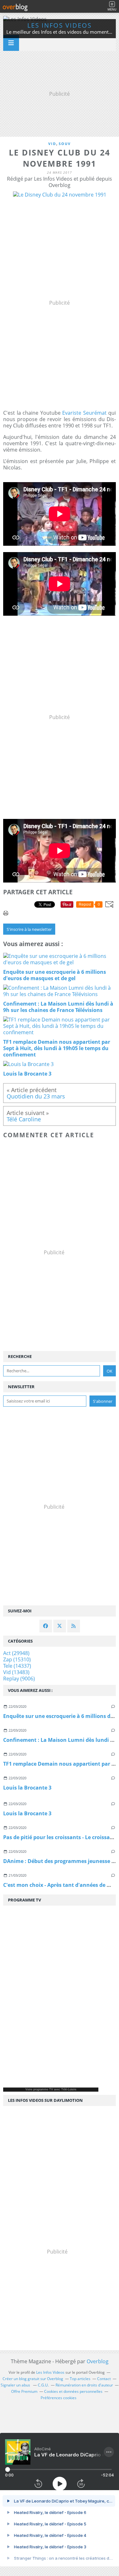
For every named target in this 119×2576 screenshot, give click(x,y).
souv (65, 144)
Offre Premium (24, 2391)
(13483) (16, 1672)
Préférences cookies (59, 2398)
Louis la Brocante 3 (27, 1788)
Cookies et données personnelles (73, 2391)
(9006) (19, 1679)
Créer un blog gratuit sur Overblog (33, 2379)
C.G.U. (43, 2385)
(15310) (17, 1659)
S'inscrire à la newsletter (29, 929)
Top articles (80, 2379)
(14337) (17, 1666)
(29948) (16, 1653)
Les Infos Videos (60, 25)
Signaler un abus (16, 2385)
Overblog (98, 2361)
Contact (104, 2379)
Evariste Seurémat (84, 413)
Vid (52, 144)
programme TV (43, 2089)
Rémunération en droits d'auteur (84, 2385)
